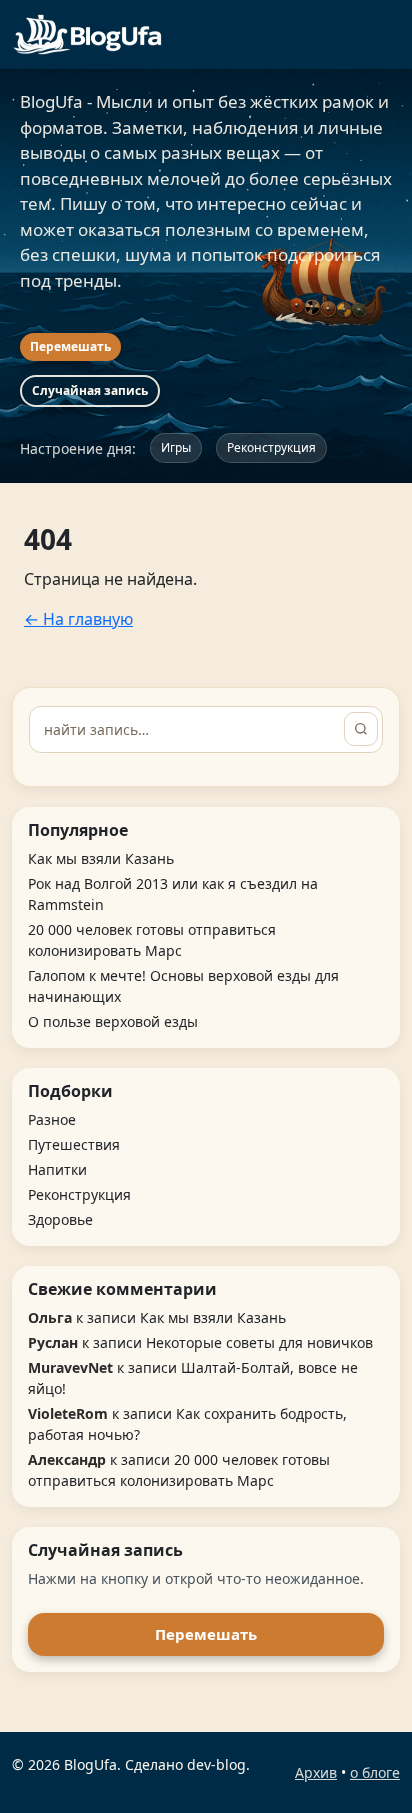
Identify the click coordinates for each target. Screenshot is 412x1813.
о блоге (375, 1772)
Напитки (57, 1169)
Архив (316, 1772)
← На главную (78, 619)
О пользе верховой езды (113, 1021)
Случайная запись (90, 390)
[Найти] (361, 729)
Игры (176, 447)
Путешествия (74, 1144)
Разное (52, 1119)
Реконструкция (271, 447)
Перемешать (70, 346)
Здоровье (60, 1219)
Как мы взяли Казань (101, 858)
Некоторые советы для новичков (259, 1342)
